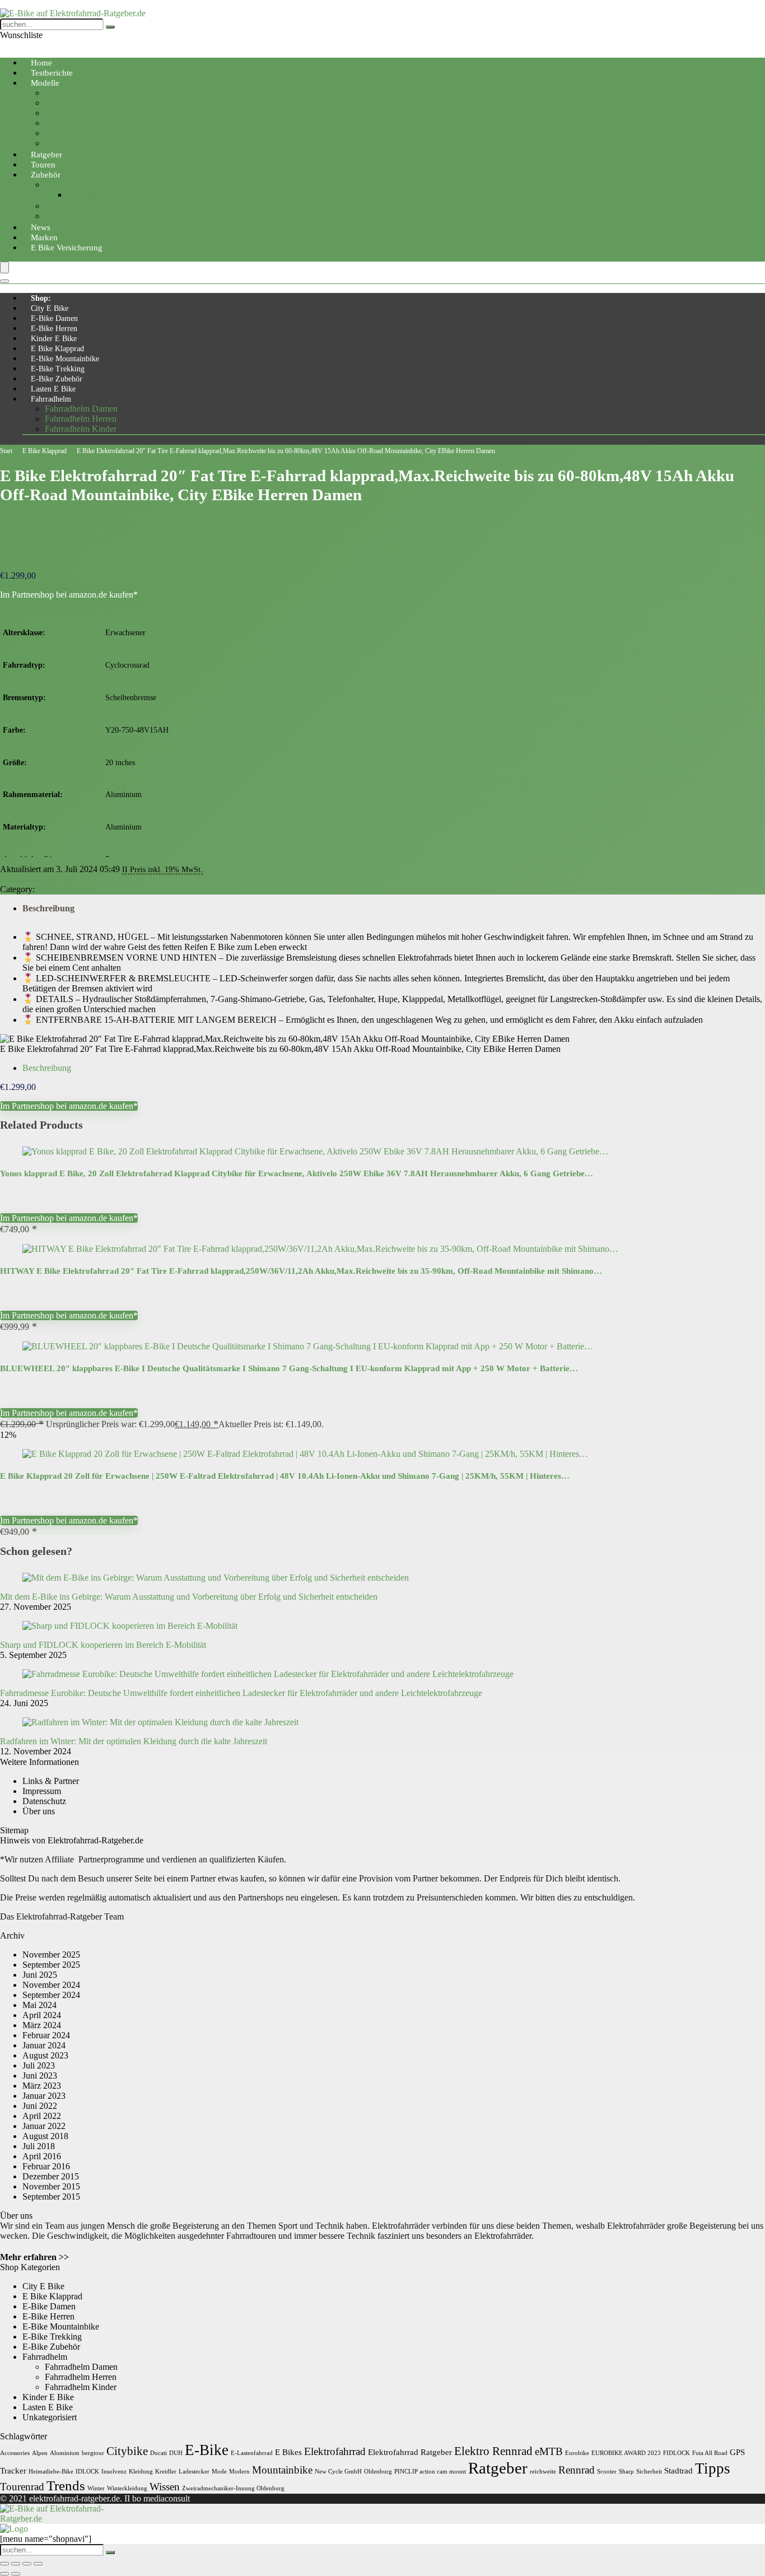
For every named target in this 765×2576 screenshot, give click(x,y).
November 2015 (51, 2186)
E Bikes (288, 2452)
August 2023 (45, 2055)
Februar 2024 (46, 2035)
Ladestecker (194, 2472)
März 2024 (42, 2025)
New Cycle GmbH (338, 2472)
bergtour (93, 2453)
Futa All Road (710, 2453)
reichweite (543, 2472)
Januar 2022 (44, 2126)
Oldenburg (378, 2472)
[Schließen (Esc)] (38, 2564)
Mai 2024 (39, 2005)
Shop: (41, 298)
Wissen (165, 2487)
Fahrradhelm (51, 399)
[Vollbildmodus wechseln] (16, 2564)
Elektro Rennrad (493, 2451)
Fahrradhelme (92, 195)
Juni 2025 (40, 1975)
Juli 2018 (39, 2146)
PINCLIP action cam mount (430, 2472)
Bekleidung (65, 185)
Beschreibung (48, 908)
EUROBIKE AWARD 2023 (626, 2453)
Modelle (45, 83)
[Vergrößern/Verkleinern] (4, 2564)
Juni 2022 (40, 2106)
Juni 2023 (40, 2076)
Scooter (607, 2472)
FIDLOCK (677, 2453)
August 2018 (45, 2136)
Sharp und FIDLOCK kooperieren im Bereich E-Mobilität (103, 1645)
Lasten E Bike (53, 389)
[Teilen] (27, 2564)
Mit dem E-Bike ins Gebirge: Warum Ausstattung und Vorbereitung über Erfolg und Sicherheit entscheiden (189, 1597)
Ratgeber (498, 2468)
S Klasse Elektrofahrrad (87, 143)
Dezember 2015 (51, 2176)
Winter (96, 2488)
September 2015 (51, 2197)
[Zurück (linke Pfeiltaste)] (4, 2574)
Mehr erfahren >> (34, 2257)
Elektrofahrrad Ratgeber (410, 2452)
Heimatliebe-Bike (51, 2472)
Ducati (158, 2453)
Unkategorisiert (50, 2417)
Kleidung (141, 2472)
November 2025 (51, 1955)
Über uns (39, 1811)
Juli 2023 (39, 2065)
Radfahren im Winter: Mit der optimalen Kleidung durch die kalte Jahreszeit (134, 1741)
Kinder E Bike (54, 339)
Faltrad (57, 113)
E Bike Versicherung (67, 248)
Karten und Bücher (79, 216)
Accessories (15, 2453)
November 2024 (51, 1985)
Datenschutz (44, 1801)
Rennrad (60, 133)
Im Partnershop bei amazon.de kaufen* (69, 595)
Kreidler (166, 2472)
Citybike (60, 93)
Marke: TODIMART (38, 879)
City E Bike (50, 308)
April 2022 (42, 2116)
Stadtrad (678, 2470)
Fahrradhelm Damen (81, 409)
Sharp (626, 2472)
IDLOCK (87, 2472)
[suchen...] (110, 27)
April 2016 (42, 2156)
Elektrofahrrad (335, 2451)
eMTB (549, 2451)
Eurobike (577, 2453)
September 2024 (51, 1995)
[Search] (4, 281)
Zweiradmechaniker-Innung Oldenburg (233, 2488)
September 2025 (51, 1965)
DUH (176, 2453)
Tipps (713, 2468)
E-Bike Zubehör (57, 379)
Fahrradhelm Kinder (81, 429)
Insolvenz (114, 2472)
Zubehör (46, 175)
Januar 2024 (44, 2045)
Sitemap (14, 1830)
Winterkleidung (127, 2488)
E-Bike (207, 2450)
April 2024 (42, 2015)
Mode (219, 2472)
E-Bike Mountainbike (65, 359)
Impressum (42, 1791)
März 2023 (42, 2086)
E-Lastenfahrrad (252, 2453)
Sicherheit (649, 2472)
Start (6, 451)
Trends (66, 2485)
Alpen (40, 2453)
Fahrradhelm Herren (81, 419)
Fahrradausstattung (78, 206)
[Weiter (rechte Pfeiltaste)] (16, 2574)
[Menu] (4, 267)
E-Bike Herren (54, 329)
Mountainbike (69, 103)
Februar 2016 (46, 2166)
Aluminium (65, 2453)
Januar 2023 (44, 2096)
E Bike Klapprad (57, 349)
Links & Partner (51, 1781)
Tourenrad (63, 123)
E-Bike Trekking (58, 369)
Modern (239, 2472)
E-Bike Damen (54, 318)
